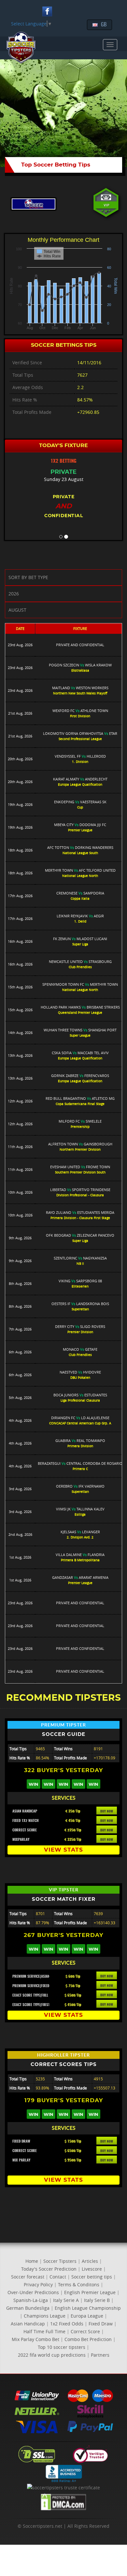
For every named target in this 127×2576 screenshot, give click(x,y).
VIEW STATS (63, 1850)
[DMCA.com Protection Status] (63, 2503)
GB (104, 25)
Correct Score (85, 2331)
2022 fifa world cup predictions (52, 2355)
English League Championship (88, 2308)
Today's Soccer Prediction (49, 2269)
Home (32, 2261)
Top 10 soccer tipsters (62, 2347)
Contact (58, 2277)
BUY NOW (107, 1812)
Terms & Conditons (79, 2285)
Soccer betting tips (92, 2277)
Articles (90, 2261)
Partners (100, 2355)
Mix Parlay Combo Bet (35, 2339)
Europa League (87, 2316)
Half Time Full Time (44, 2331)
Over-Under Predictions (33, 2292)
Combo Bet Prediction (88, 2339)
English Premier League (90, 2292)
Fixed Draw (101, 2324)
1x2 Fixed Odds (67, 2324)
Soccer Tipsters (60, 2261)
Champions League (45, 2316)
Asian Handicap (28, 2324)
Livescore (92, 2269)
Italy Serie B (97, 2300)
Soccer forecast (28, 2277)
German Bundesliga (28, 2308)
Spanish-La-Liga (31, 2300)
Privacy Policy (38, 2285)
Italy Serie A (66, 2300)
